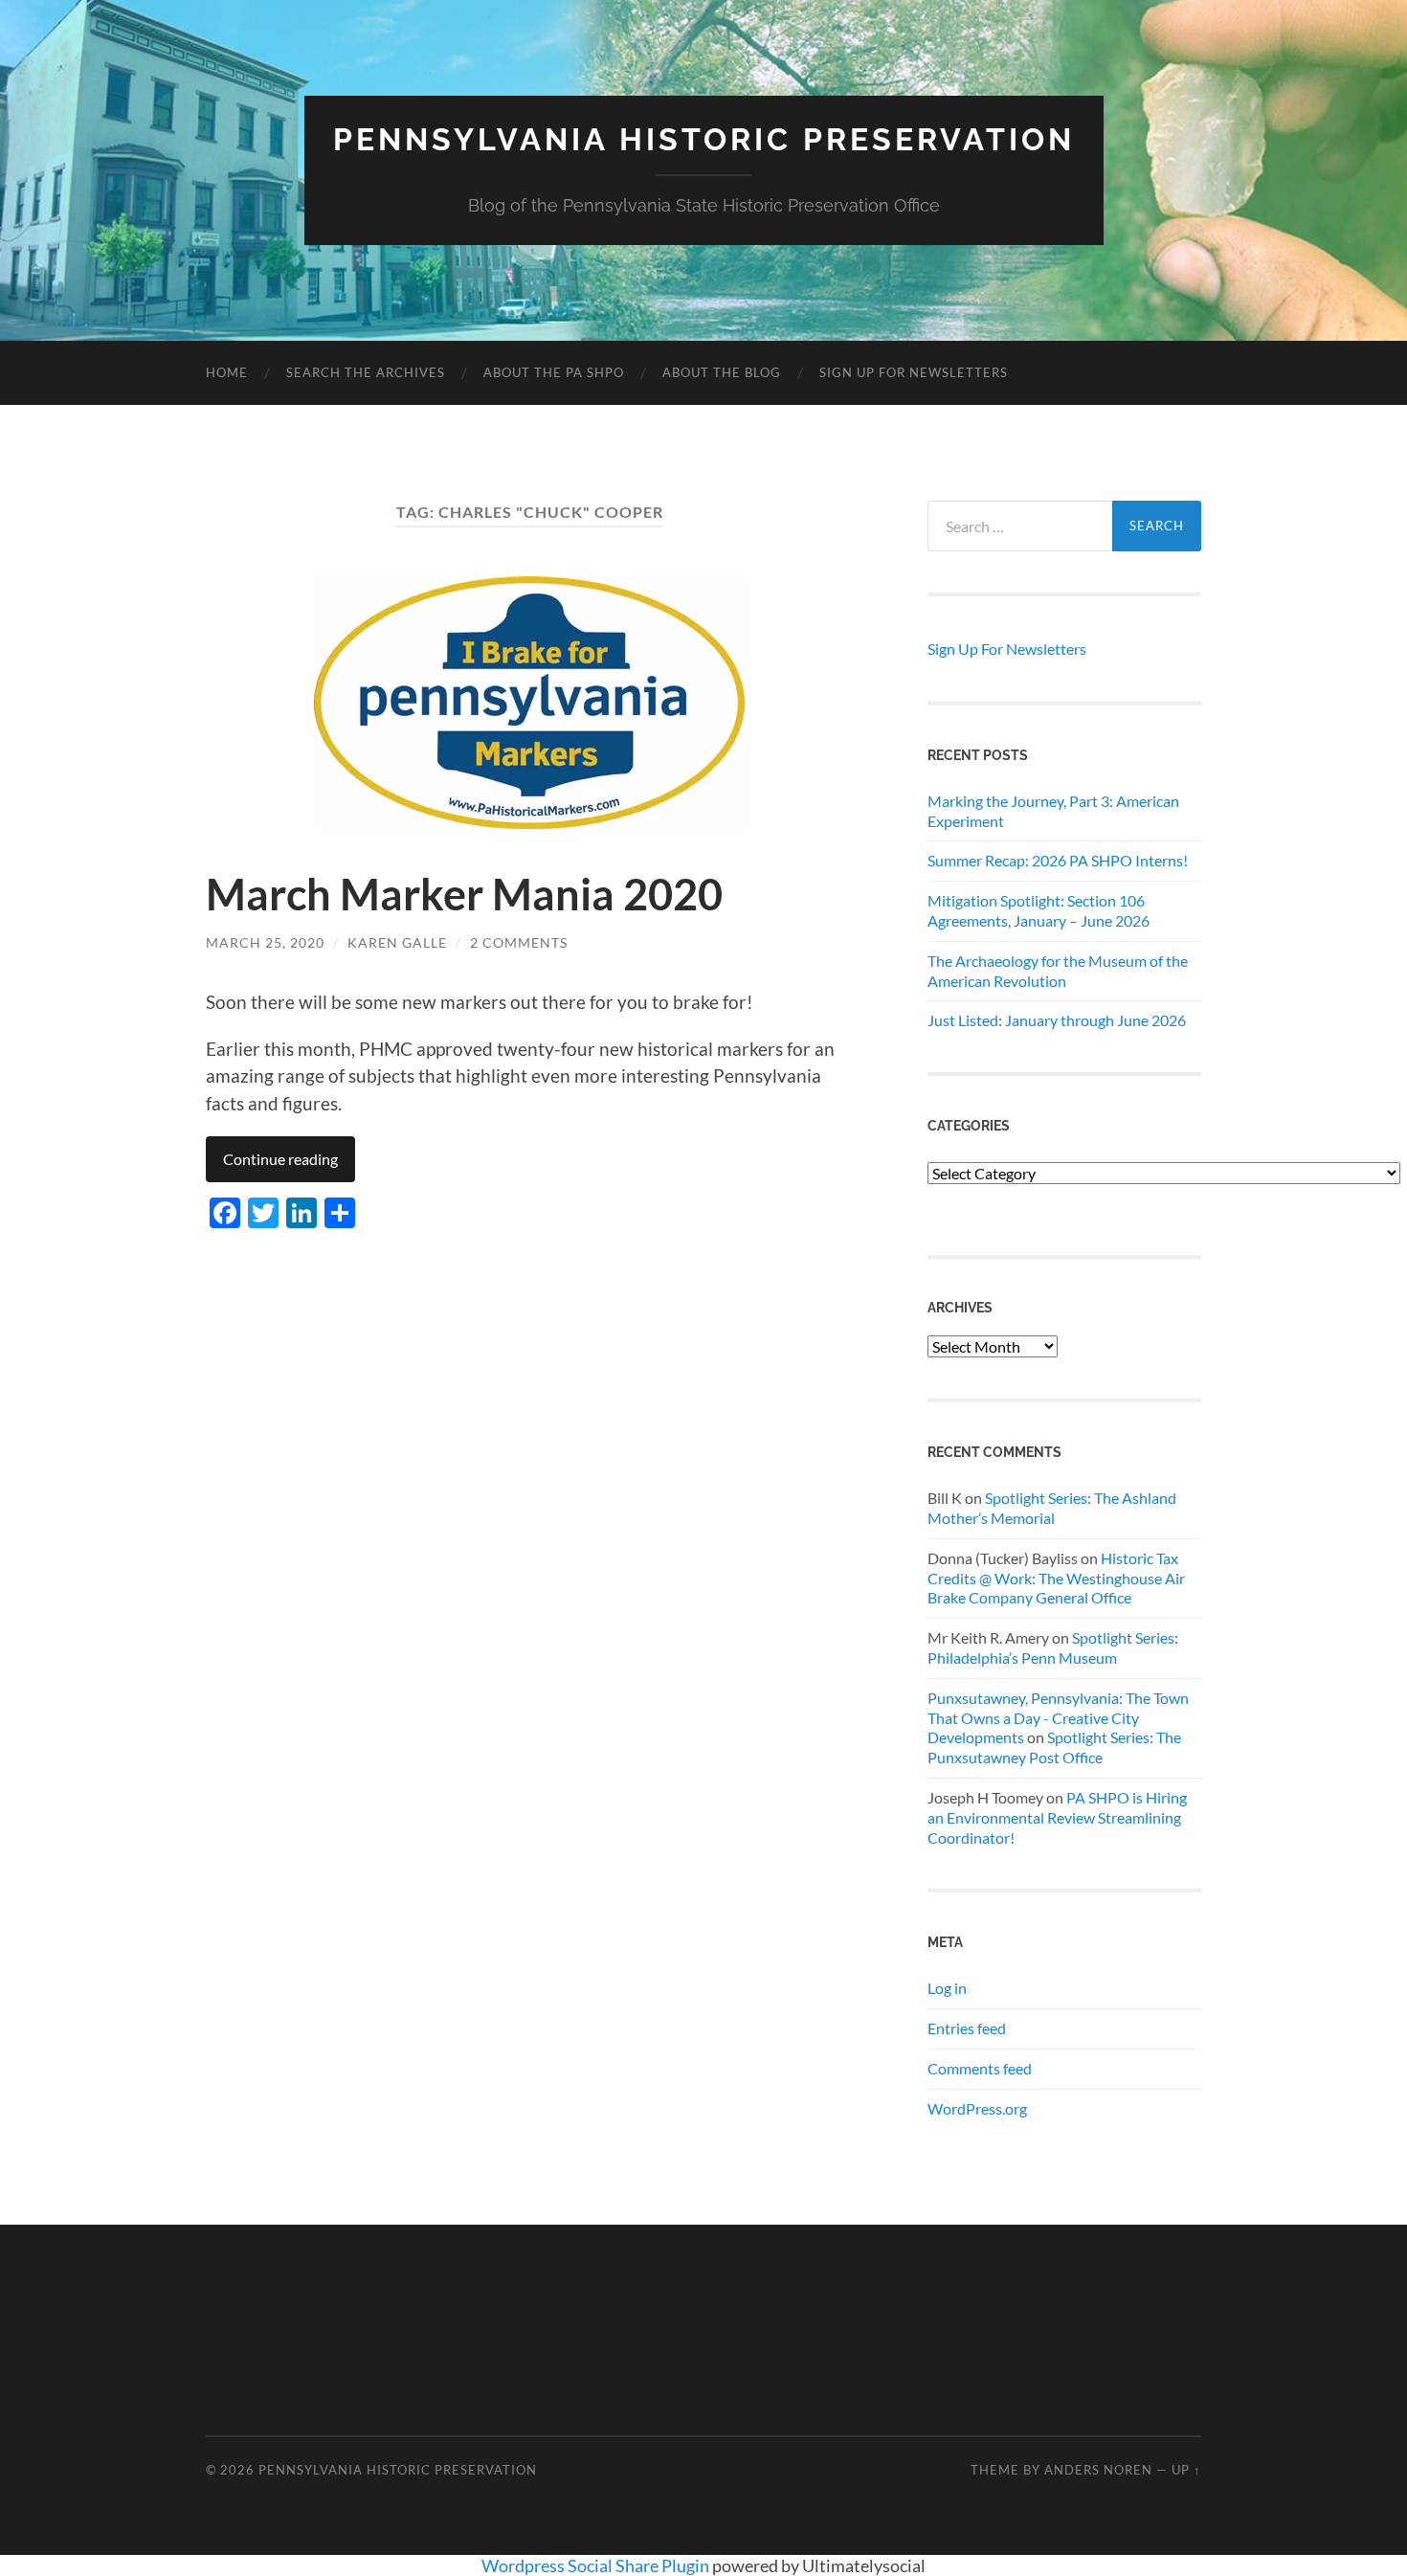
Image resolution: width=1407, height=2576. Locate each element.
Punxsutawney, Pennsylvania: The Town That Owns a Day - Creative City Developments (1058, 1718)
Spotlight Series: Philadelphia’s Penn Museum (1053, 1647)
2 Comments (519, 942)
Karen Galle (397, 942)
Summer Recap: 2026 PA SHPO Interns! (1058, 860)
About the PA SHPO (554, 372)
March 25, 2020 (265, 942)
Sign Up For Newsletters (914, 372)
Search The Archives (366, 372)
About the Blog (722, 372)
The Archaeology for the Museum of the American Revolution (1058, 971)
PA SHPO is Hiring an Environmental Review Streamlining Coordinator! (1057, 1817)
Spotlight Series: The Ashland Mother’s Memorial (1052, 1508)
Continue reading (280, 1159)
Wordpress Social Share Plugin (597, 2565)
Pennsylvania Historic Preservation (704, 139)
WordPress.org (977, 2108)
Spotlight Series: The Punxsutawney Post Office (1054, 1747)
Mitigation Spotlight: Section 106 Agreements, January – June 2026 (1038, 910)
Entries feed (967, 2028)
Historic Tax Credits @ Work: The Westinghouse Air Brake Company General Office (1056, 1578)
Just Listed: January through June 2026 (1057, 1020)
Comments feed (980, 2068)
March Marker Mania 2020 (464, 894)
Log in (947, 1988)
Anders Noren (1098, 2470)
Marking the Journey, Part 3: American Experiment (1053, 811)
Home (227, 372)
